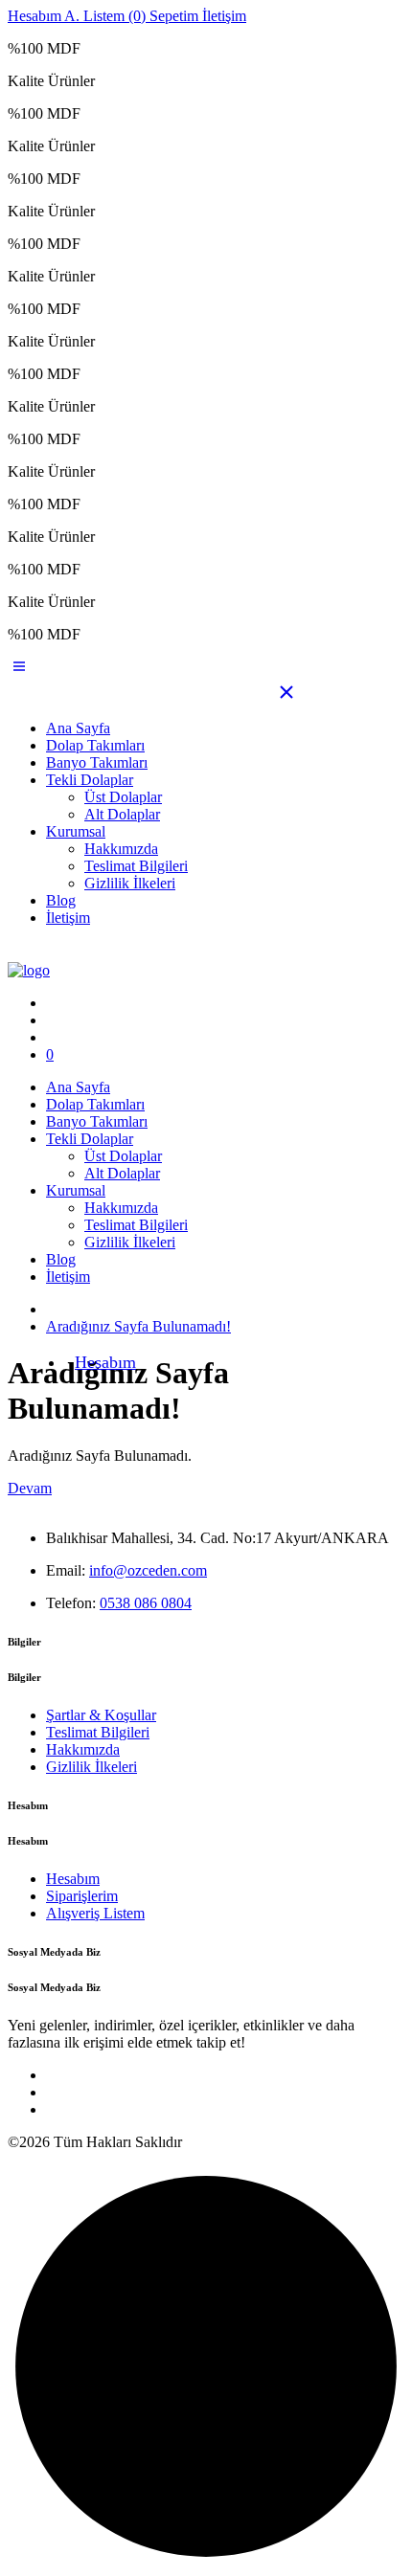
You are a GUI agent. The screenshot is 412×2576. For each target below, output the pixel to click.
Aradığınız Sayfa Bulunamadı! (138, 1326)
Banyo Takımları (97, 762)
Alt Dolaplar (122, 814)
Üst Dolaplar (123, 797)
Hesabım (105, 1362)
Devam (30, 1488)
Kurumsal (76, 831)
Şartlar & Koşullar (101, 1715)
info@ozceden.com (148, 1570)
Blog (61, 900)
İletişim (68, 918)
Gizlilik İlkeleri (130, 883)
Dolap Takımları (95, 745)
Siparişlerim (82, 1896)
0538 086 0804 (146, 1603)
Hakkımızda (121, 849)
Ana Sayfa (78, 728)
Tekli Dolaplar (90, 780)
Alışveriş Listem (95, 1913)
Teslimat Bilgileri (136, 866)
